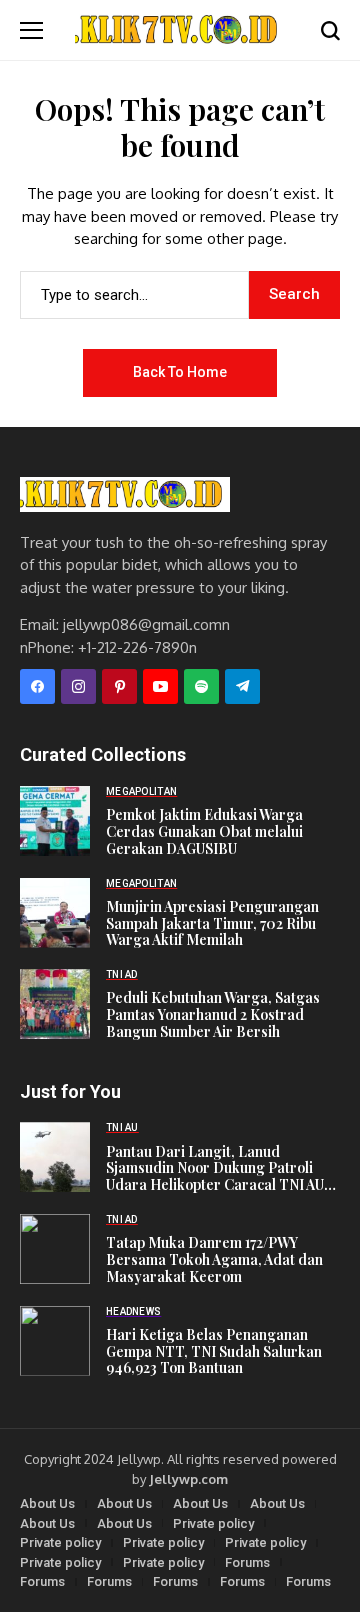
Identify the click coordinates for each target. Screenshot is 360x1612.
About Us (47, 1503)
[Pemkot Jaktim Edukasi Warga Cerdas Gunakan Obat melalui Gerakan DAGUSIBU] (55, 821)
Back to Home (180, 372)
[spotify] (201, 686)
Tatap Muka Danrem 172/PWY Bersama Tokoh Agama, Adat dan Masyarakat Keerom (214, 1260)
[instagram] (78, 686)
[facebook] (37, 686)
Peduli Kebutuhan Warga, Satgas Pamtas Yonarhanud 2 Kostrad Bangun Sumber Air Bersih (213, 1015)
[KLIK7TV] (125, 494)
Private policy (213, 1523)
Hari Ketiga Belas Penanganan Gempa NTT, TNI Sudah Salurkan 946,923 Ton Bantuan (214, 1352)
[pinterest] (119, 686)
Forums (247, 1562)
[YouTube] (160, 686)
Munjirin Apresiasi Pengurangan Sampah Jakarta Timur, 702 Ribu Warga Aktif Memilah (212, 924)
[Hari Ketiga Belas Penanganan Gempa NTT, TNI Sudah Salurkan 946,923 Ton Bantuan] (55, 1341)
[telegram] (242, 686)
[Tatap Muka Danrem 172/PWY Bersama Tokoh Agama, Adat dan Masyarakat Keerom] (55, 1249)
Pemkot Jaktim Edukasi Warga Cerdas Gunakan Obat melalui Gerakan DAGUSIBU (204, 832)
